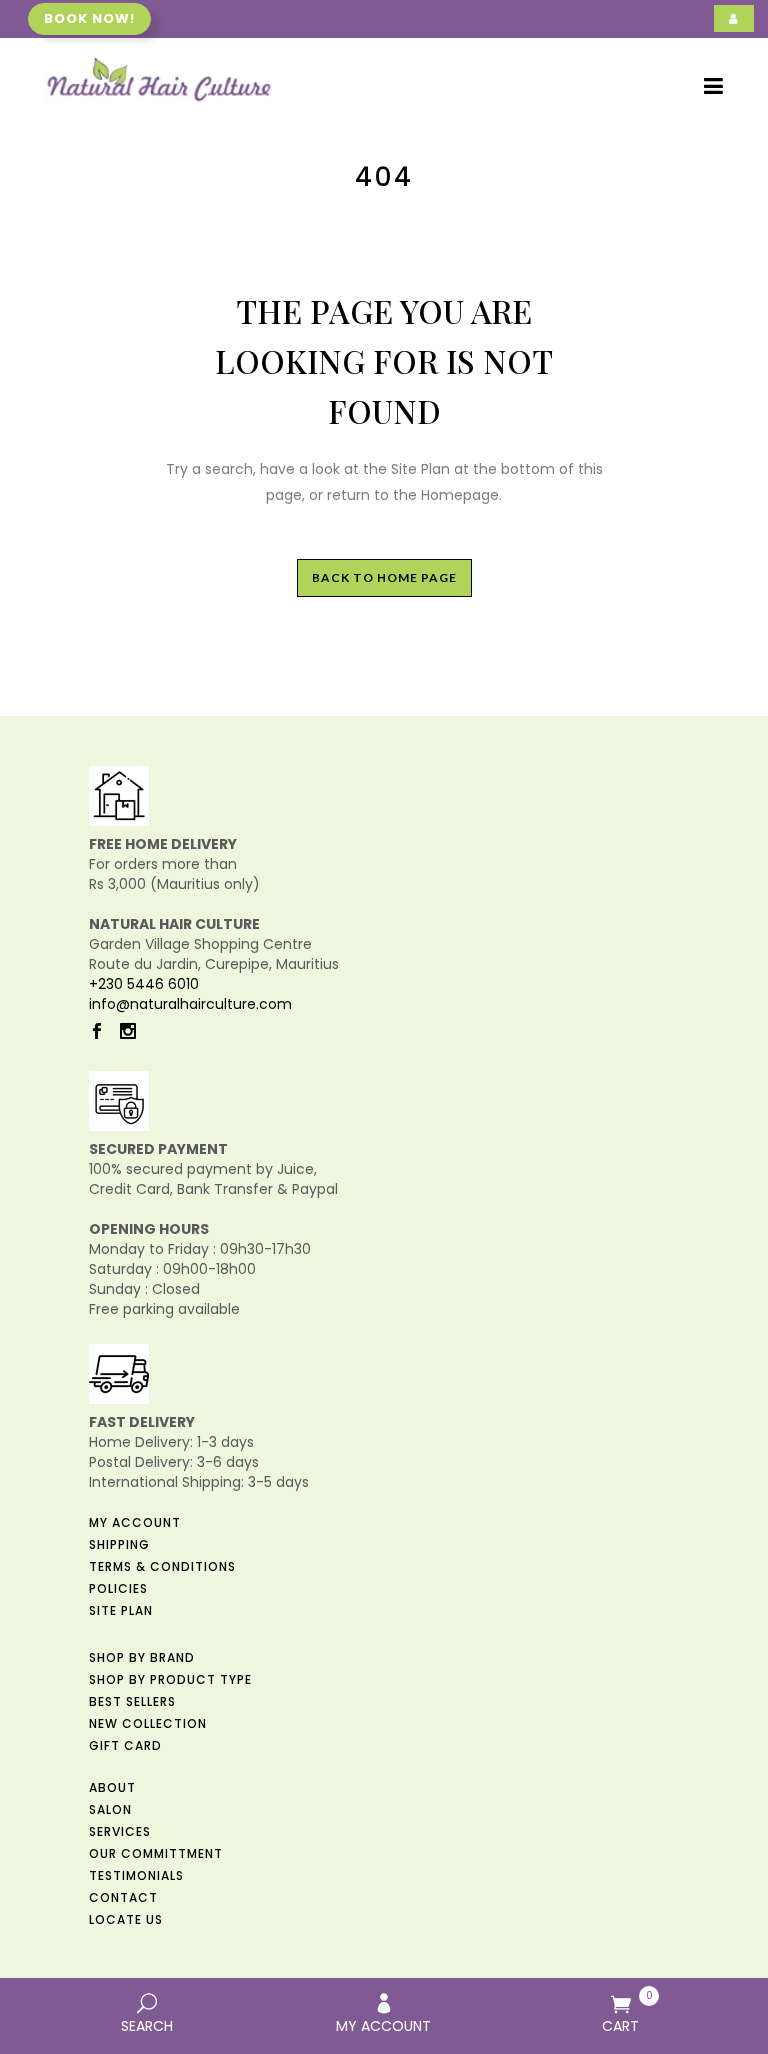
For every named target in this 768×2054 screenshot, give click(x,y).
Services (120, 1831)
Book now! (89, 18)
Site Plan (121, 1610)
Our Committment (156, 1853)
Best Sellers (132, 1701)
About (112, 1787)
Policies (118, 1588)
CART (627, 2012)
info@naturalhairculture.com (190, 1004)
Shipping (119, 1544)
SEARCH (147, 2026)
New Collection (148, 1723)
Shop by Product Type (170, 1679)
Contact (123, 1897)
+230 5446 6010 (144, 984)
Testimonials (136, 1875)
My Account (135, 1522)
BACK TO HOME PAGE (384, 577)
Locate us (126, 1919)
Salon (110, 1809)
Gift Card (125, 1745)
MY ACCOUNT (383, 2026)
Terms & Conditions (162, 1566)
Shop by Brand (142, 1657)
